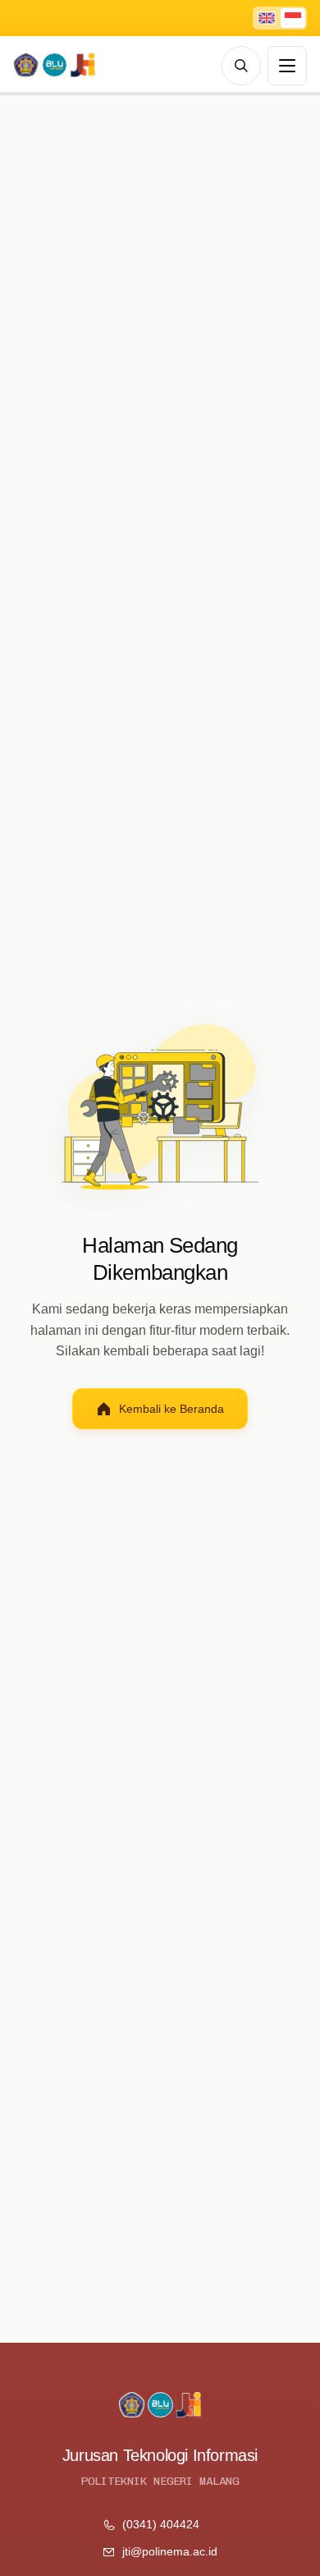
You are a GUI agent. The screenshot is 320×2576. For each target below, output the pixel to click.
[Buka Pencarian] (241, 66)
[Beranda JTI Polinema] (54, 66)
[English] (267, 18)
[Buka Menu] (287, 66)
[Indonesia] (293, 18)
